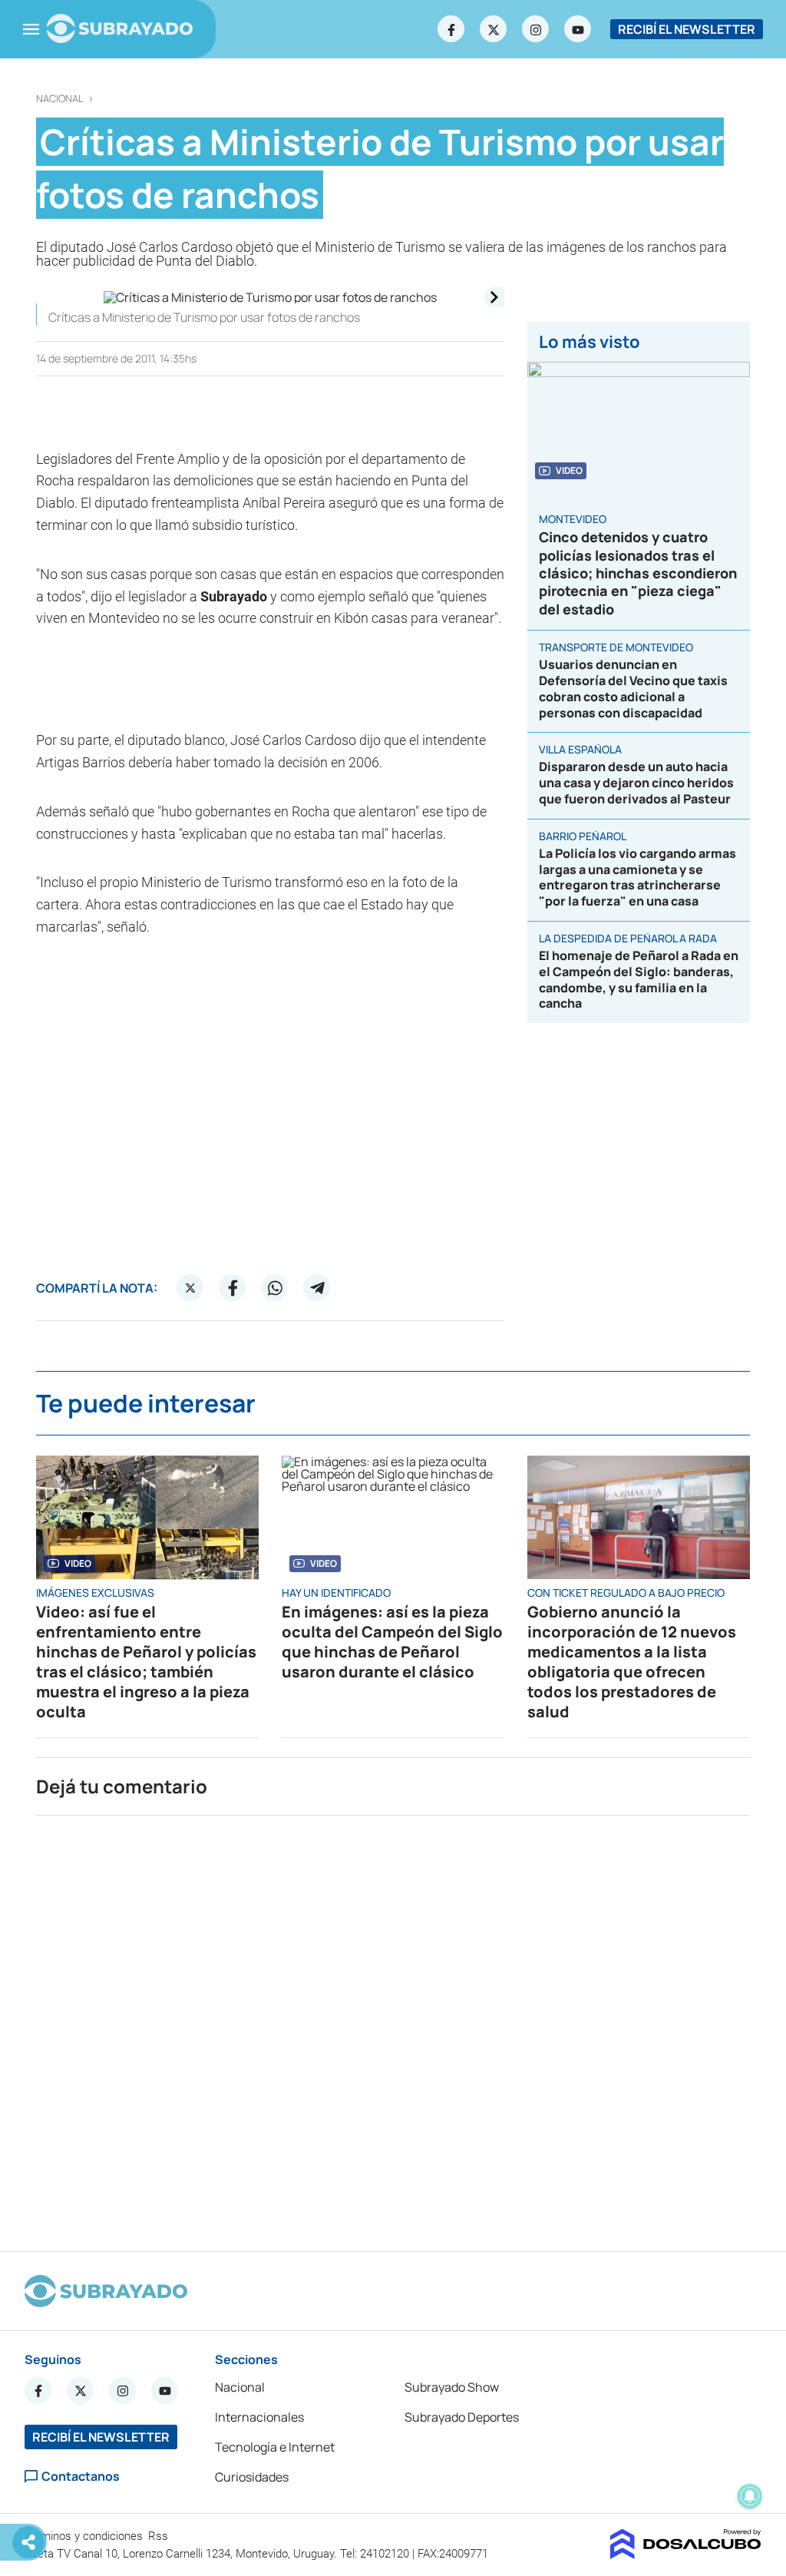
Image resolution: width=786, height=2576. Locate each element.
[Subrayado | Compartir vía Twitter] (190, 1288)
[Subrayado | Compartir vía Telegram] (317, 1288)
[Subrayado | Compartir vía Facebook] (233, 1288)
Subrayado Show (452, 2387)
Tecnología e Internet (275, 2447)
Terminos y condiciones (85, 2536)
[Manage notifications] (750, 2496)
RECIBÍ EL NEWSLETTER (687, 29)
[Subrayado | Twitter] (494, 29)
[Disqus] (393, 2027)
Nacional (60, 99)
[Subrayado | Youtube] (578, 29)
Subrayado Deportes (462, 2417)
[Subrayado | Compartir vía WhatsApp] (275, 1288)
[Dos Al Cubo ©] (686, 2554)
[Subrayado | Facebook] (451, 29)
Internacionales (259, 2417)
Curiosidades (252, 2477)
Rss (160, 2536)
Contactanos (81, 2477)
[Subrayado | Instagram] (536, 29)
